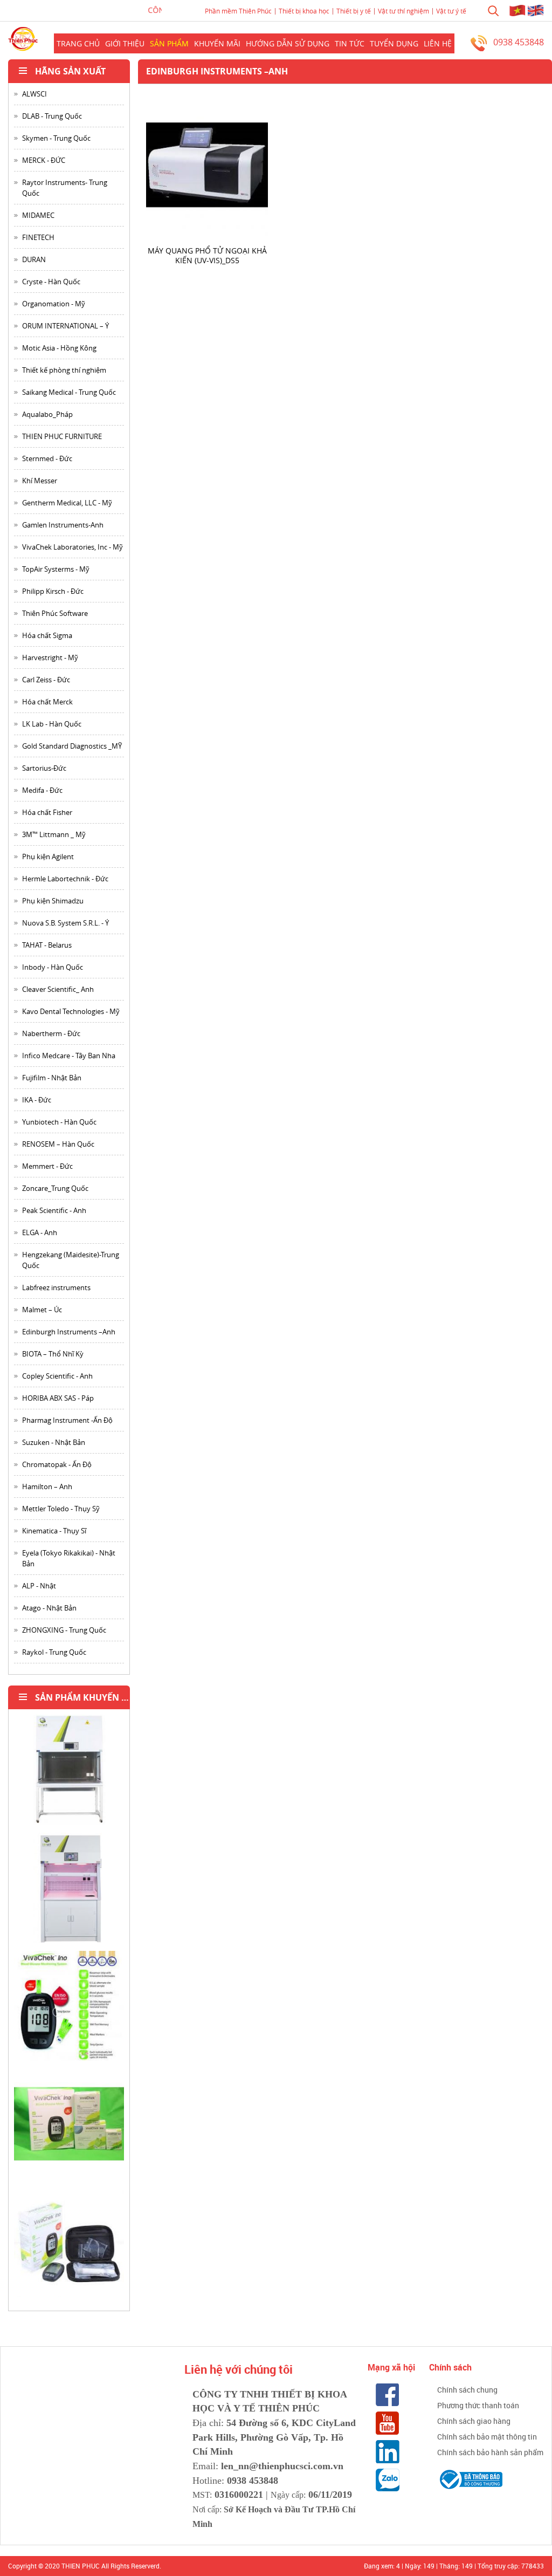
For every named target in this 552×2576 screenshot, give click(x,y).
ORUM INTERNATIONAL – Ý (65, 326)
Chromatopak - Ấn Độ (57, 1464)
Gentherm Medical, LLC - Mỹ (67, 503)
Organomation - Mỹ (54, 304)
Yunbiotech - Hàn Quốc (59, 1122)
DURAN (34, 259)
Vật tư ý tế (451, 11)
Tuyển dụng (394, 43)
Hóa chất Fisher (47, 812)
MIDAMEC (38, 215)
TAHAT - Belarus (47, 945)
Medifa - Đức (42, 790)
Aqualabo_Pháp (47, 414)
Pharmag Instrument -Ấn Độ (67, 1420)
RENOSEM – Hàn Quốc (58, 1144)
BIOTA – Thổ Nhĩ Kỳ (53, 1354)
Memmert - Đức (47, 1166)
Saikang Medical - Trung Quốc (69, 392)
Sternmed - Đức (47, 458)
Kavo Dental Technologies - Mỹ (71, 1011)
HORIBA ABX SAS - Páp (58, 1398)
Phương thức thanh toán (478, 2405)
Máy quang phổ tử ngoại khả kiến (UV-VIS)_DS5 (207, 255)
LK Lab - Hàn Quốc (52, 724)
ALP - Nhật (39, 1586)
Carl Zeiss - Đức (46, 680)
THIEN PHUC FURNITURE (62, 436)
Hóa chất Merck (47, 702)
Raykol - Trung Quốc (54, 1652)
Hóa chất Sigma (47, 635)
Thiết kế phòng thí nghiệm (64, 370)
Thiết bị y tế (354, 11)
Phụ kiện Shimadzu (53, 901)
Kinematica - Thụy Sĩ (54, 1531)
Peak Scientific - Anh (54, 1210)
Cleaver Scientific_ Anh (58, 989)
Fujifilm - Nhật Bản (52, 1078)
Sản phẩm (169, 43)
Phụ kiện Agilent (48, 857)
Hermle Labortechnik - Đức (65, 879)
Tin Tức (350, 43)
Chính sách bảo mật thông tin (487, 2437)
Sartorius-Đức (44, 768)
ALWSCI (34, 94)
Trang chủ (78, 43)
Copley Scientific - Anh (57, 1376)
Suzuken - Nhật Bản (54, 1442)
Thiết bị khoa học (304, 11)
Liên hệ (438, 43)
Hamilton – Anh (47, 1486)
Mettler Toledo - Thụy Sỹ (61, 1509)
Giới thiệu (125, 43)
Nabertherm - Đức (51, 1033)
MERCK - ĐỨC (44, 160)
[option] (69, 1774)
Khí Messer (40, 481)
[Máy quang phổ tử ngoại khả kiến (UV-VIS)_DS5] (207, 166)
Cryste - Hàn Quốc (51, 282)
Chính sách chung (467, 2390)
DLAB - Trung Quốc (52, 116)
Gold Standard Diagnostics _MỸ (72, 746)
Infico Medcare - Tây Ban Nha (69, 1056)
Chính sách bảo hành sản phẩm (490, 2452)
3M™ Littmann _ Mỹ (54, 834)
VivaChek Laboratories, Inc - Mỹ (73, 547)
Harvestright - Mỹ (50, 657)
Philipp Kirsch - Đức (53, 591)
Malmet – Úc (42, 1310)
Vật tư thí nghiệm (403, 11)
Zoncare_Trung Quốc (55, 1188)
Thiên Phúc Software (55, 613)
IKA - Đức (37, 1100)
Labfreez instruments (56, 1287)
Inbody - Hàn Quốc (53, 967)
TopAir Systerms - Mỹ (56, 569)
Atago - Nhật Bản (49, 1608)
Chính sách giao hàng (474, 2421)
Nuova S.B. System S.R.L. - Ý (65, 923)
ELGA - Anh (40, 1232)
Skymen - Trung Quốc (56, 138)
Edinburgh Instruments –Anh (69, 1332)
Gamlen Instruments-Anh (63, 525)
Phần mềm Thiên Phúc (238, 11)
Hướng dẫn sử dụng (288, 43)
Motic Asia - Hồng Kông (59, 348)
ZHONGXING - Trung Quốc (64, 1630)
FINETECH (38, 237)
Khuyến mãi (217, 43)
